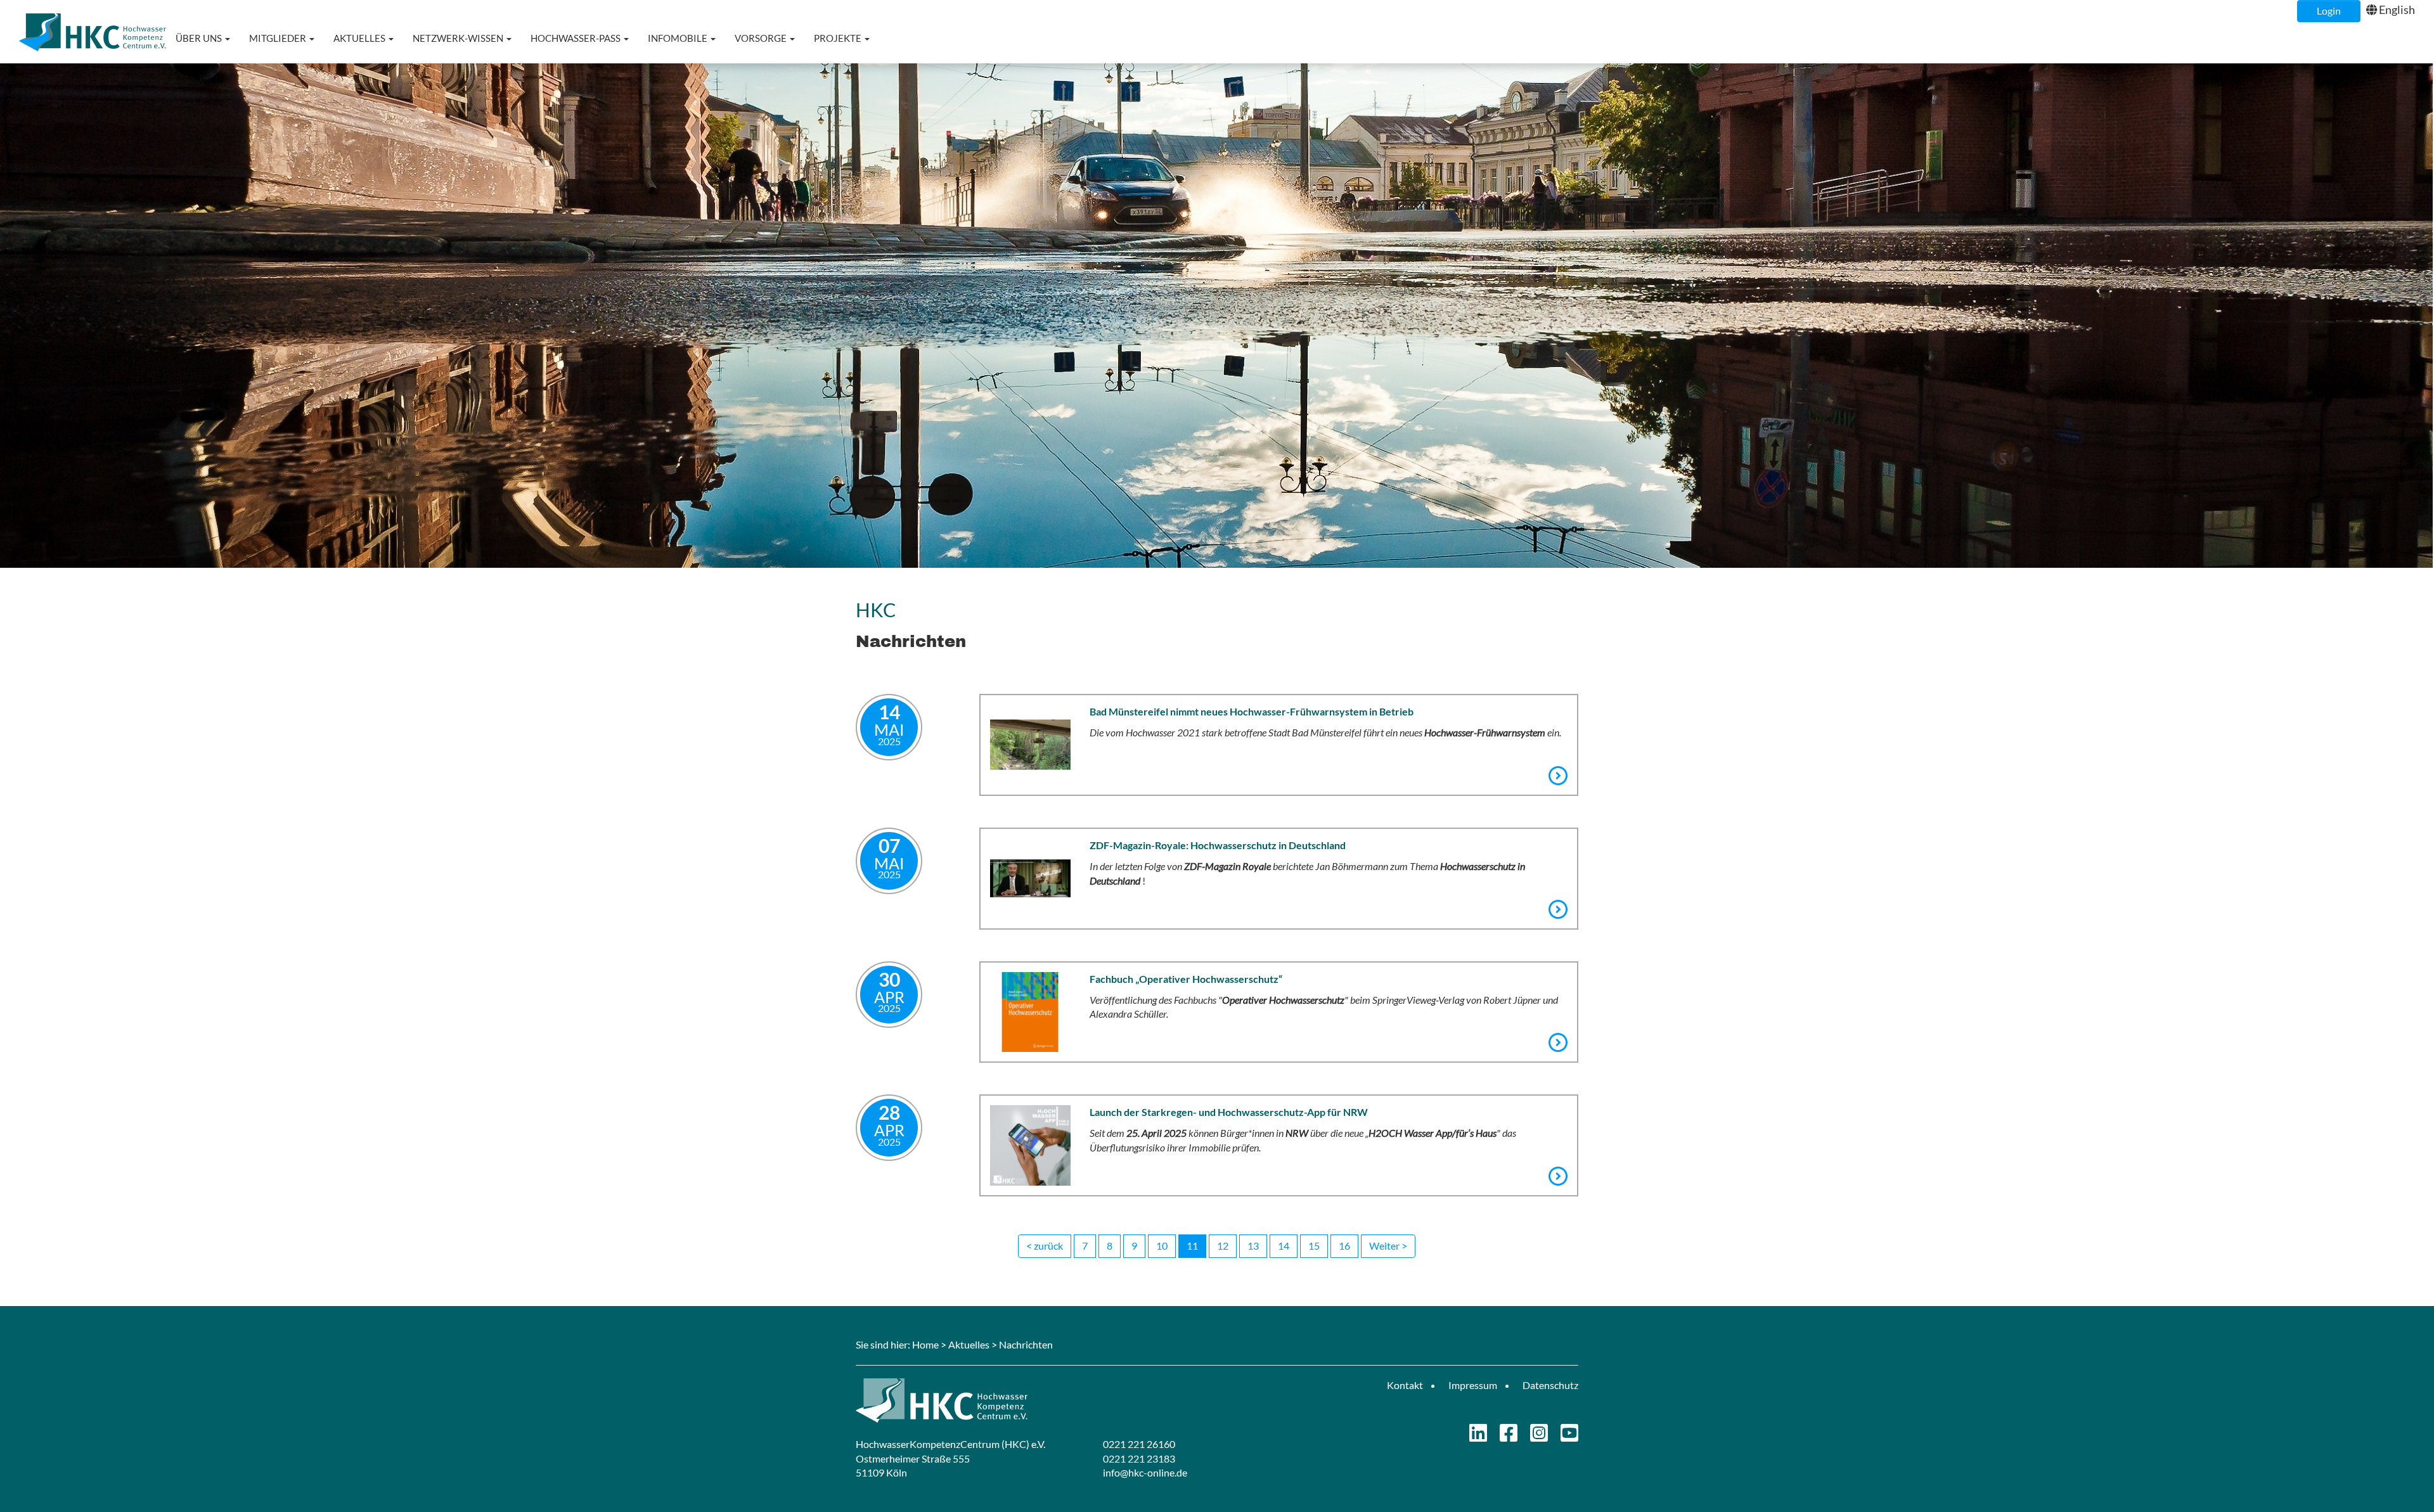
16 (1344, 1246)
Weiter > (1388, 1246)
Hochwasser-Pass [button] (576, 38)
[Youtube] (1569, 1436)
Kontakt (1405, 1385)
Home (925, 1344)
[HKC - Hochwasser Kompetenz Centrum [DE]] (1032, 1400)
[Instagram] (1539, 1436)
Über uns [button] (200, 38)
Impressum (1473, 1385)
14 (1284, 1246)
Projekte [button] (839, 38)
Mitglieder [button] (279, 38)
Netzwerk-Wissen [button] (459, 38)
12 (1223, 1246)
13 (1253, 1246)
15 (1314, 1246)
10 (1162, 1246)
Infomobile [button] (679, 38)
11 (1192, 1246)
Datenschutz (1550, 1385)
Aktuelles (969, 1344)
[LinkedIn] (1478, 1436)
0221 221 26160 (1139, 1444)
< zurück (1045, 1246)
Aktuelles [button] (360, 38)
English (2397, 10)
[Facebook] (1509, 1436)
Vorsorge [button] (762, 38)
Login (2329, 10)
